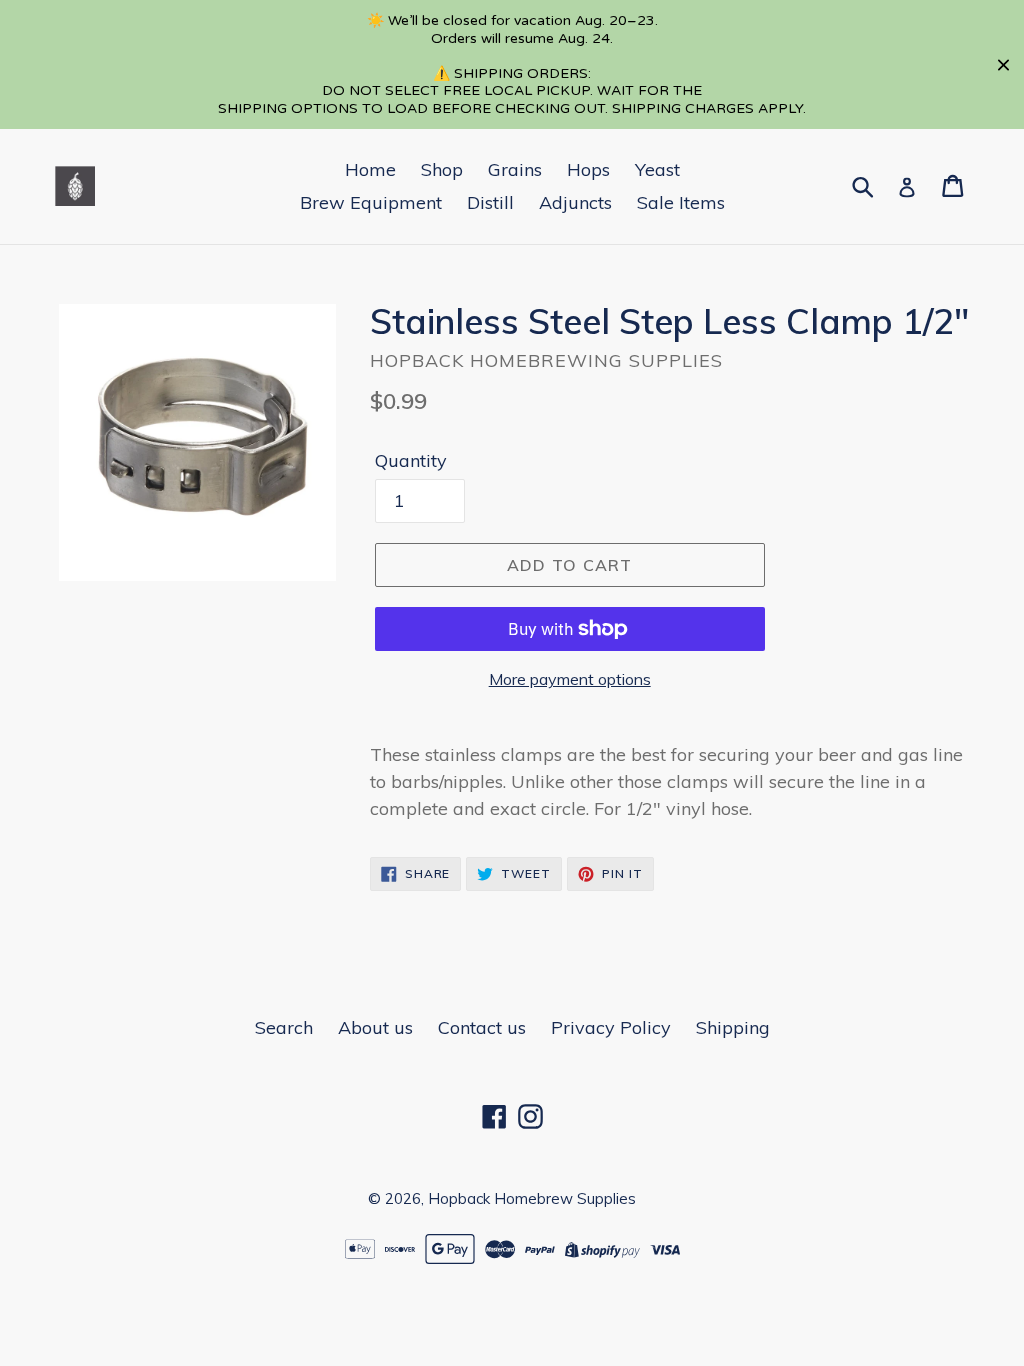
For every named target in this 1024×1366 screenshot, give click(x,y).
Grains (515, 169)
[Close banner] (1003, 64)
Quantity (411, 460)
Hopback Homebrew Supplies (532, 1198)
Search (284, 1027)
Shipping (733, 1027)
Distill (490, 202)
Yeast (657, 169)
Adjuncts (575, 202)
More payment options (570, 679)
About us (375, 1027)
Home (370, 169)
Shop (442, 169)
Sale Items (681, 202)
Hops (588, 169)
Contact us (482, 1027)
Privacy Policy (611, 1027)
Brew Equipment (371, 202)
